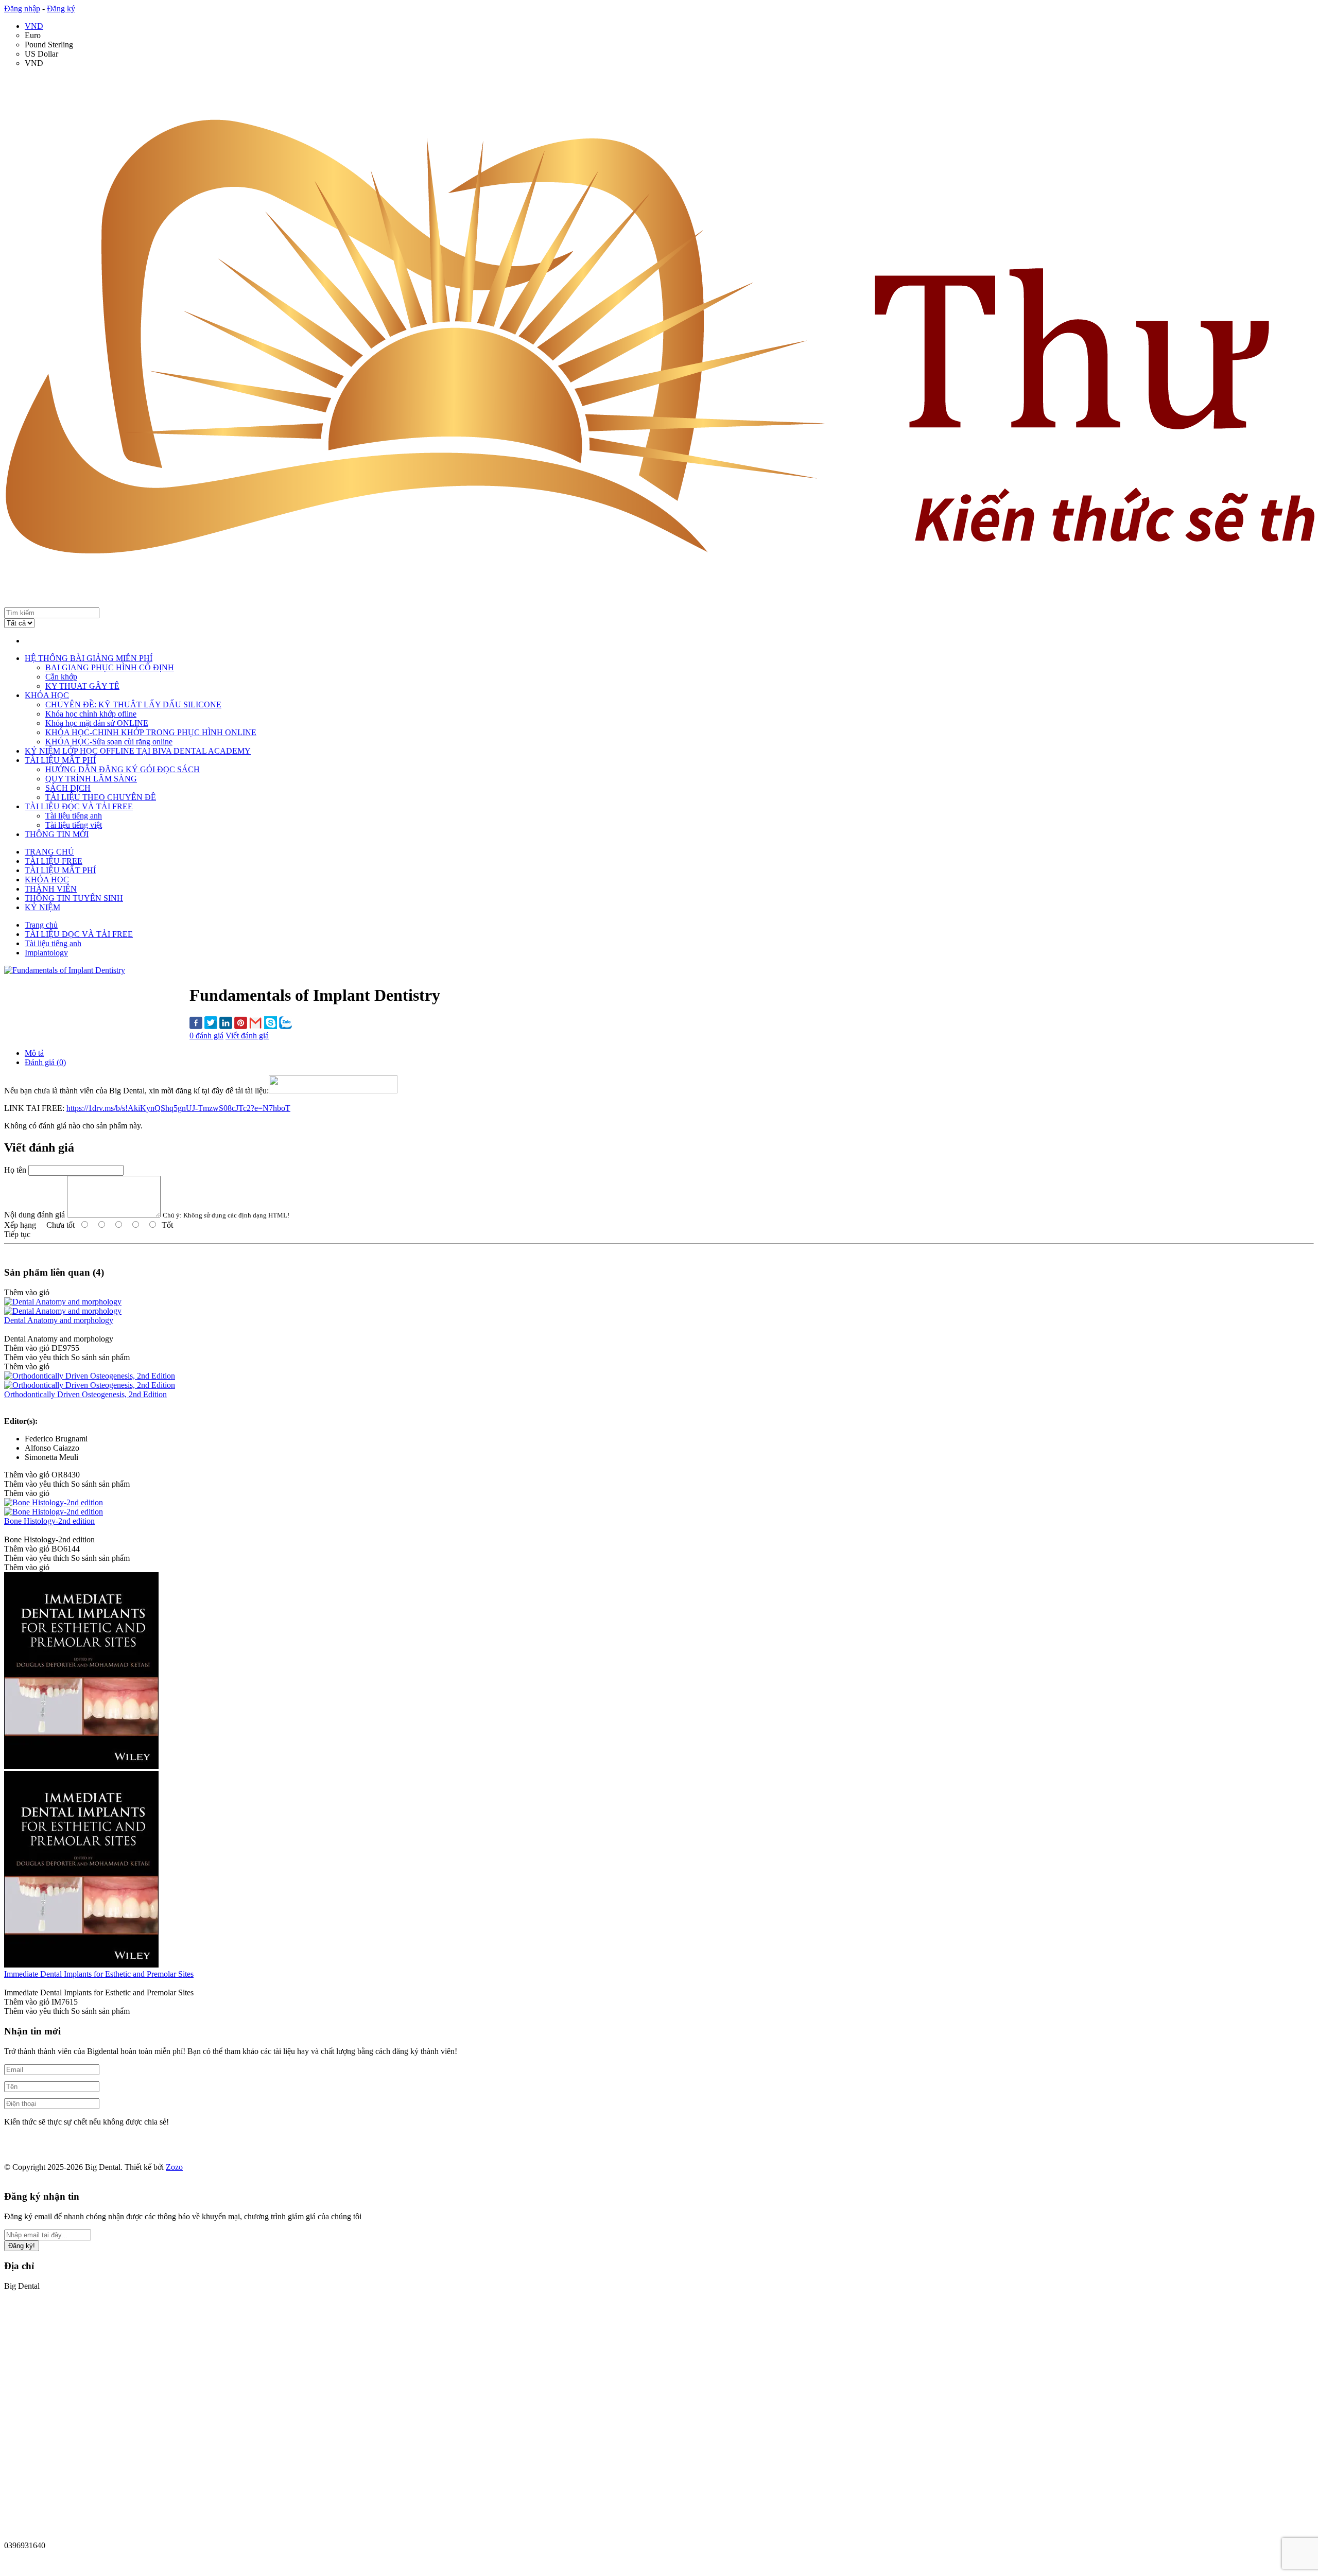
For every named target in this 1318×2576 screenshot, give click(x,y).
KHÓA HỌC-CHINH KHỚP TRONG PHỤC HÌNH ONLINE (151, 732)
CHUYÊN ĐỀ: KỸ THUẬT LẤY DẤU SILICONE (133, 704)
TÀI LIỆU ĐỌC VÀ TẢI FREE (79, 806)
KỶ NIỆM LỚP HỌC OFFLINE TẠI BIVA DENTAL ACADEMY (138, 751)
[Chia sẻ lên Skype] (271, 1024)
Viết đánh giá (247, 1035)
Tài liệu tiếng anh (74, 816)
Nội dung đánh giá (34, 1215)
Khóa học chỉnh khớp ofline (91, 714)
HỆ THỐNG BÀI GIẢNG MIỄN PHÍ (89, 658)
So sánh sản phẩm (100, 1357)
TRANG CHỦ (49, 852)
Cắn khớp (61, 677)
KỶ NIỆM (42, 907)
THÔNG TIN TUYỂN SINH (74, 898)
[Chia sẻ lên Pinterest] (241, 1024)
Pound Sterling (49, 45)
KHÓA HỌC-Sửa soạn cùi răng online (109, 742)
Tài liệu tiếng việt (74, 825)
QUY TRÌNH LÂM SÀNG (91, 779)
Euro (33, 35)
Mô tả (34, 1053)
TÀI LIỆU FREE (54, 861)
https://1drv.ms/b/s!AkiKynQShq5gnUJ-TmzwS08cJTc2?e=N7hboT (178, 1108)
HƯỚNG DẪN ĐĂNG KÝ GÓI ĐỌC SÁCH (123, 769)
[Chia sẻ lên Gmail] (256, 1024)
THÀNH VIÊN (51, 889)
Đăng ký (61, 8)
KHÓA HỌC (47, 695)
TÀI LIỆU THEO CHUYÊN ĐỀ (101, 797)
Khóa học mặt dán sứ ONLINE (97, 723)
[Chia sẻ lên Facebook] (196, 1024)
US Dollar (41, 54)
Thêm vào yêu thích (37, 1357)
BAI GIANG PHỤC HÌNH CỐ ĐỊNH (110, 667)
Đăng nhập (22, 8)
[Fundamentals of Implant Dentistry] (65, 970)
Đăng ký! (22, 2246)
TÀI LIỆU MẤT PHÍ (60, 760)
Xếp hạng (20, 1225)
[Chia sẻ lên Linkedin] (226, 1024)
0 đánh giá (206, 1035)
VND (34, 26)
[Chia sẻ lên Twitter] (211, 1024)
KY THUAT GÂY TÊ (82, 686)
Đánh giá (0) (45, 1062)
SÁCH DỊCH (68, 788)
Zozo (174, 2167)
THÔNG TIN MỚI (57, 834)
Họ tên (15, 1170)
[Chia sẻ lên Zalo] (285, 1024)
